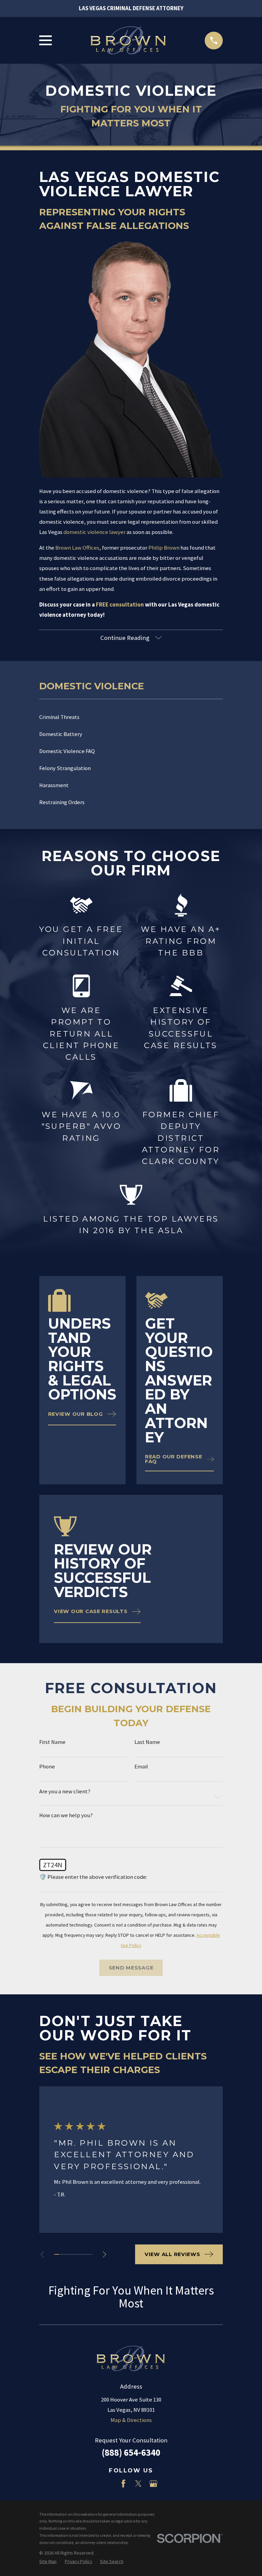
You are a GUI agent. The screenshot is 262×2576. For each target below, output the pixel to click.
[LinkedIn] (108, 2483)
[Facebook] (123, 2483)
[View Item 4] (71, 2254)
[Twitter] (138, 2483)
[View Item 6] (81, 2254)
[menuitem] (131, 717)
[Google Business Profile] (153, 2483)
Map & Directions (131, 2420)
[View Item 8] (90, 2254)
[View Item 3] (66, 2254)
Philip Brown (164, 548)
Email (141, 1767)
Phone (47, 1767)
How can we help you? (66, 1816)
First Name (52, 1742)
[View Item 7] (85, 2254)
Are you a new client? (65, 1792)
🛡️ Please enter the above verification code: (93, 1877)
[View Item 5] (76, 2254)
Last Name (147, 1742)
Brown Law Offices (77, 548)
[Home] (128, 41)
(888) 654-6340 (131, 2452)
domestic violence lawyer (94, 532)
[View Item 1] (57, 2254)
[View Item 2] (61, 2254)
